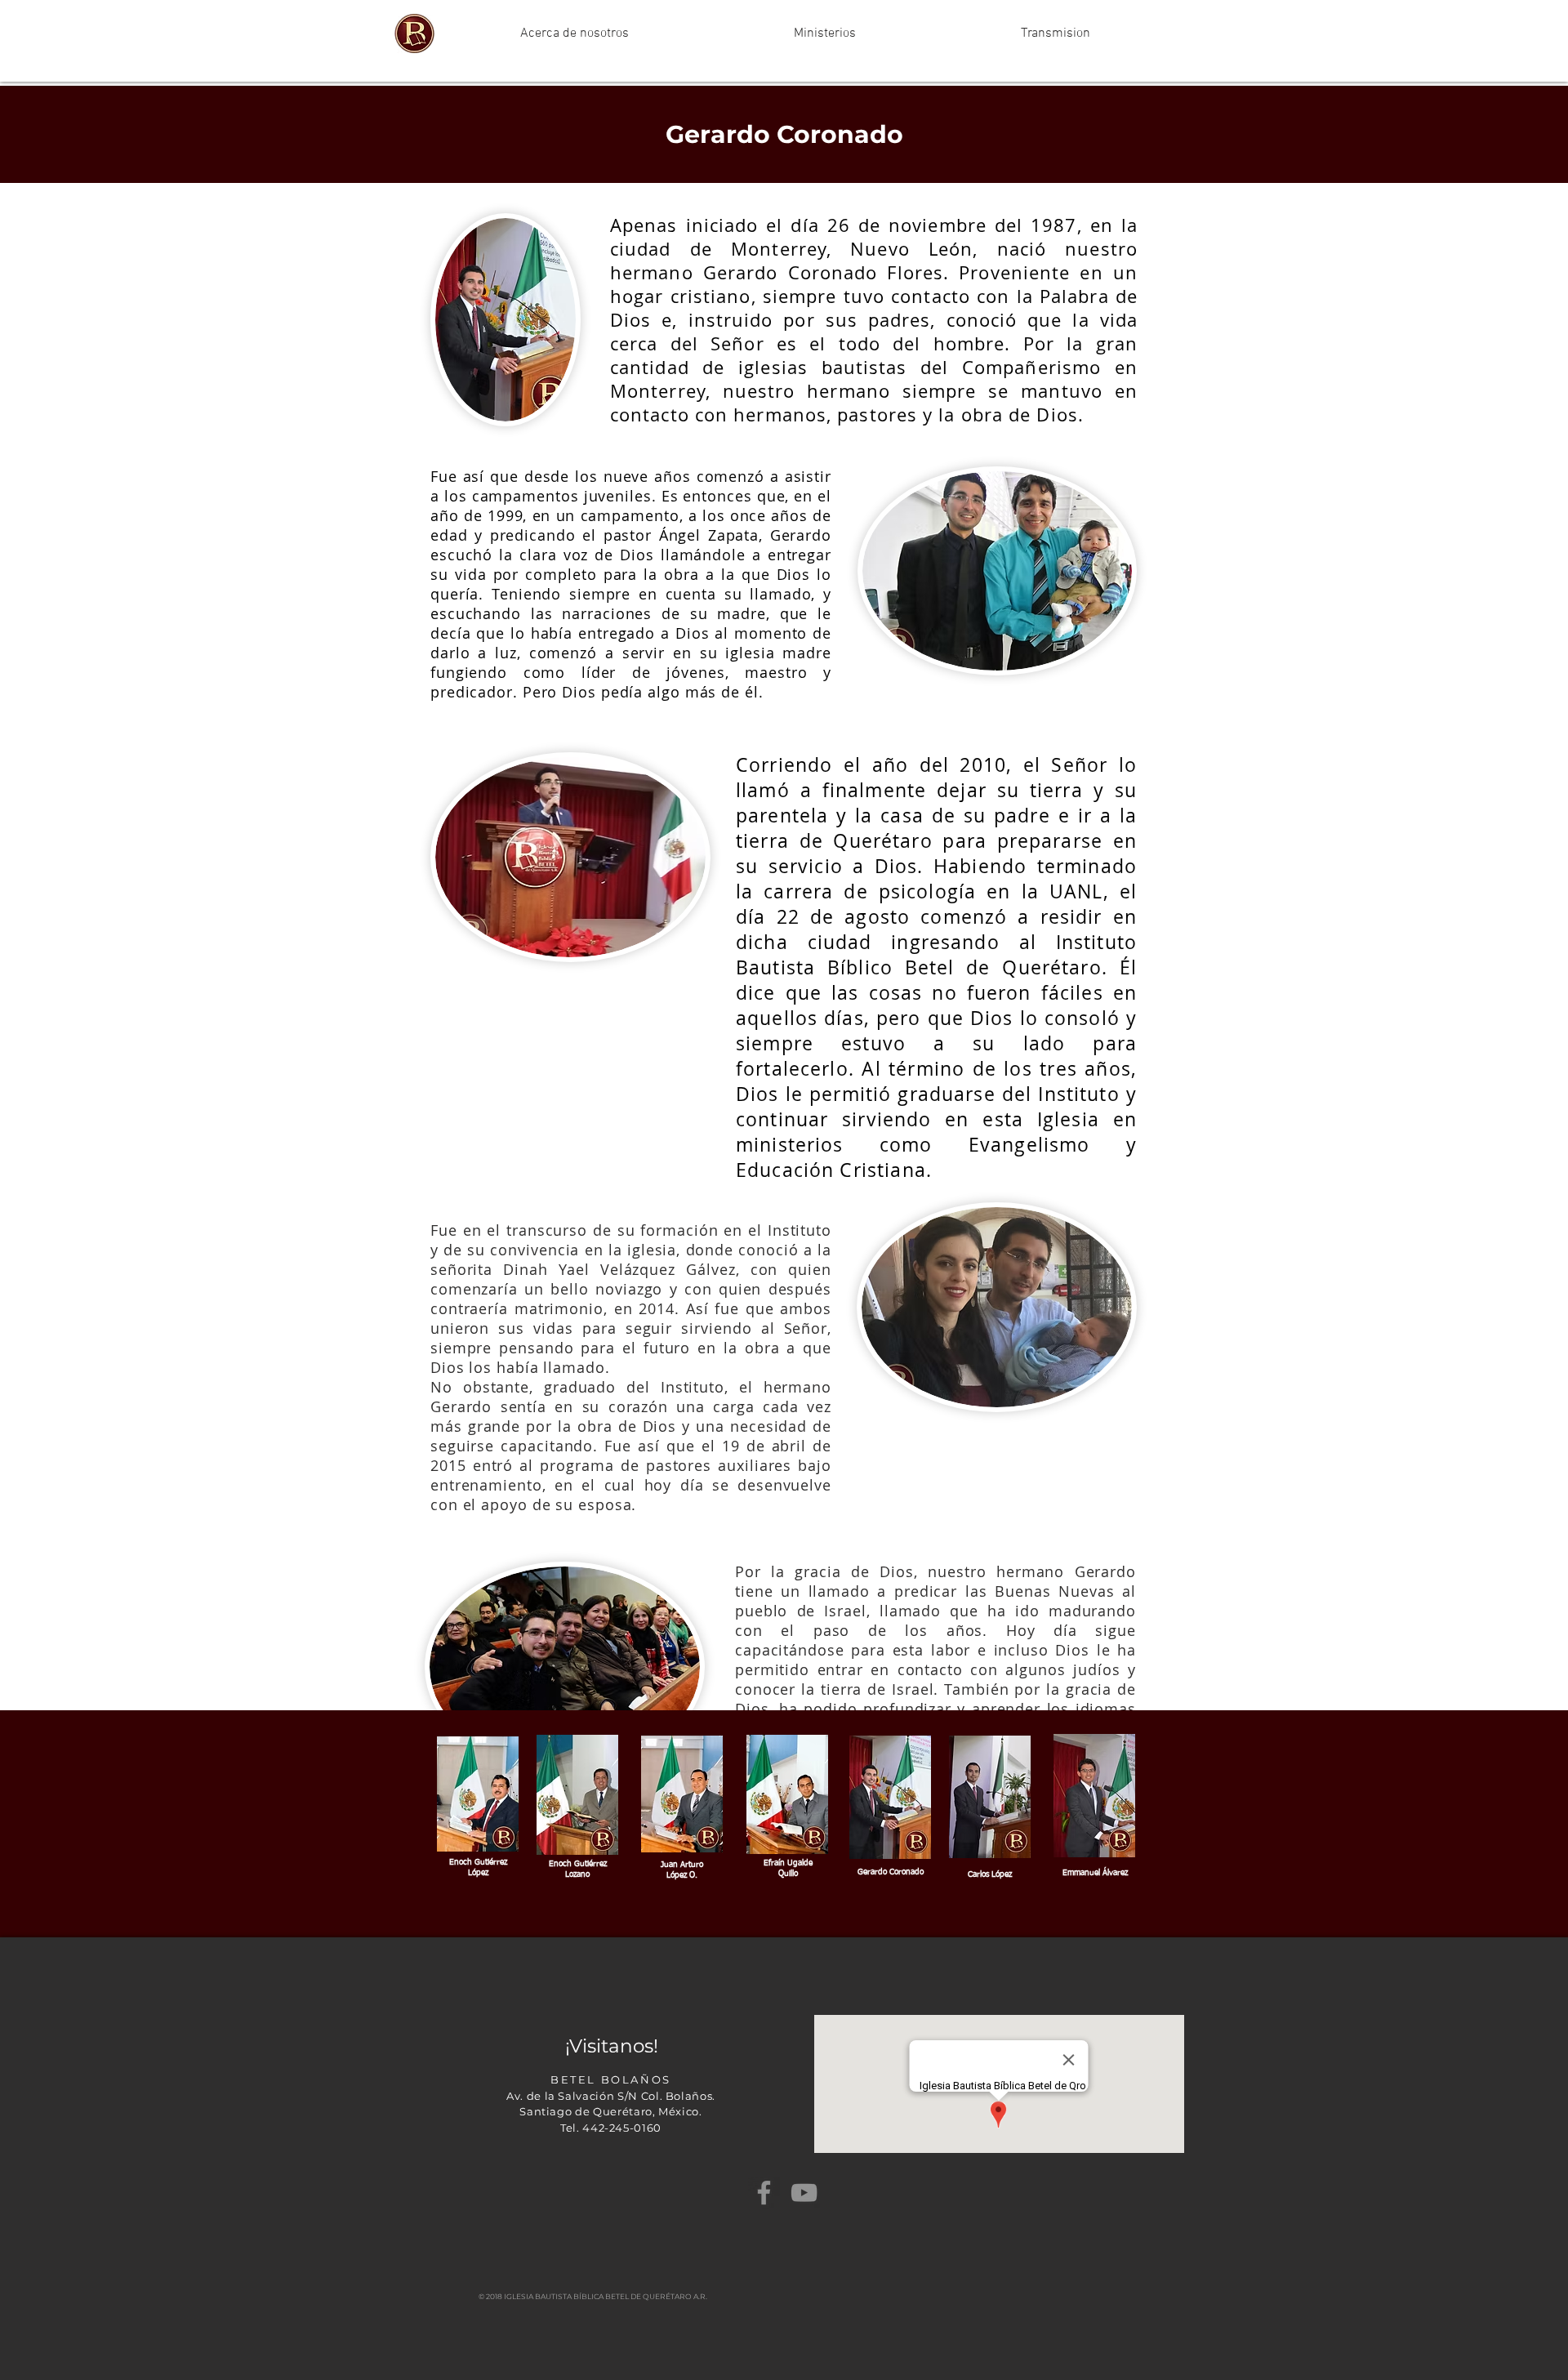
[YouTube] (804, 2193)
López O (681, 1875)
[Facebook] (764, 2193)
